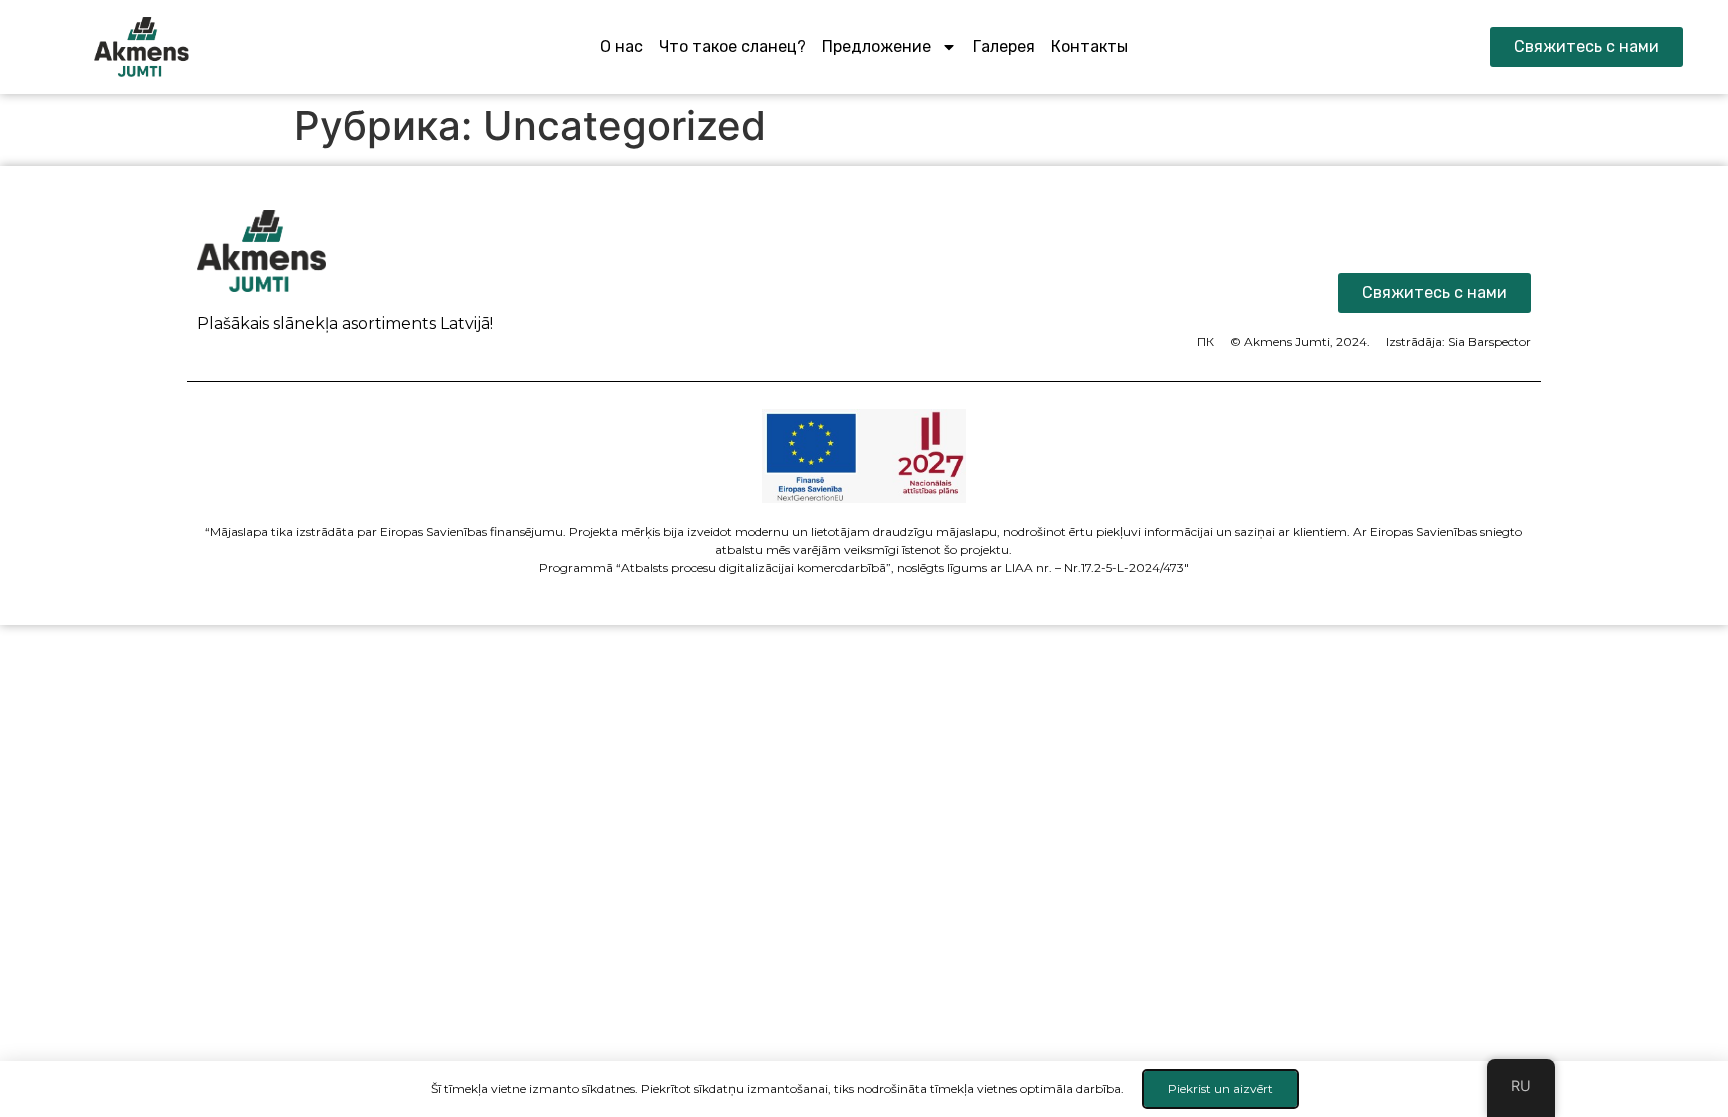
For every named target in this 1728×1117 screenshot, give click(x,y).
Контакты (1089, 46)
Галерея (1004, 46)
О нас (621, 46)
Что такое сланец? (732, 46)
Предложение (876, 46)
